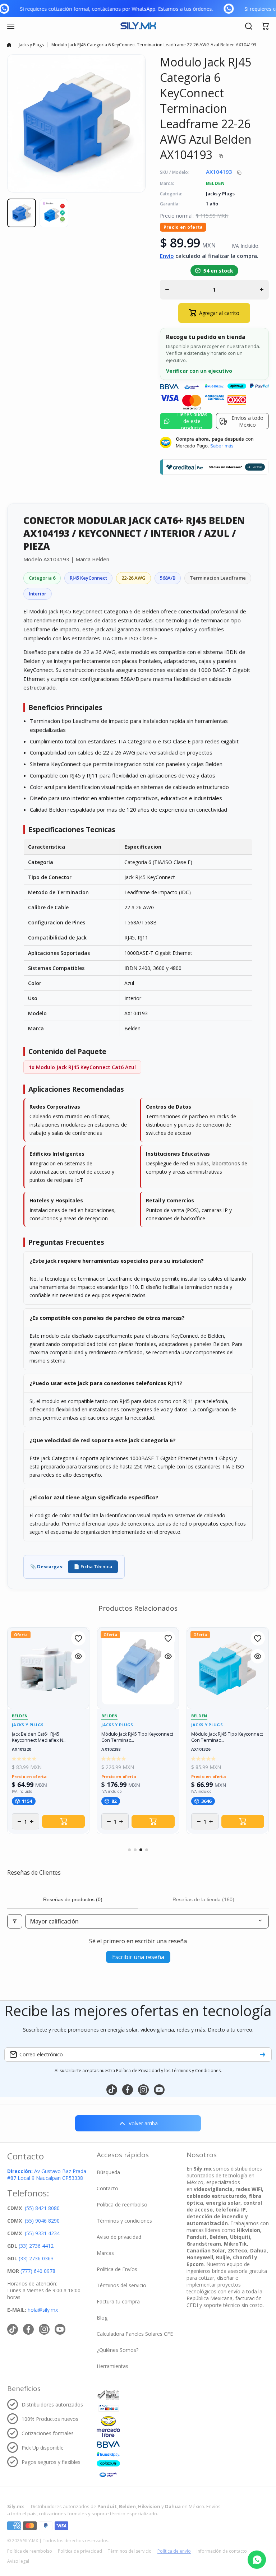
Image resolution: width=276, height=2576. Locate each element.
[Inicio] (9, 45)
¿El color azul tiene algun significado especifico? (94, 1497)
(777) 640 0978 (38, 2271)
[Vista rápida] (78, 1656)
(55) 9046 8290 (42, 2221)
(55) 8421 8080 (42, 2208)
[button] (265, 26)
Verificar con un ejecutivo (199, 371)
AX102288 (111, 1749)
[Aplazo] (108, 2463)
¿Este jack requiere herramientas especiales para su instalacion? (117, 1261)
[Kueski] (108, 2454)
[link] (13, 9)
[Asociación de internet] (108, 2395)
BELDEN (215, 183)
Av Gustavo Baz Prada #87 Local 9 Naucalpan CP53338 (47, 2174)
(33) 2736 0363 (36, 2258)
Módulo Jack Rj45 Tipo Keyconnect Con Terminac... (137, 1737)
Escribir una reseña (138, 1957)
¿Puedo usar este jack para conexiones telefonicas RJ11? (106, 1383)
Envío (167, 256)
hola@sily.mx (42, 2310)
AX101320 (21, 1749)
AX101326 (201, 1749)
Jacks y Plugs (31, 45)
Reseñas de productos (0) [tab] (73, 1899)
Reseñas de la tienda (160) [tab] (203, 1899)
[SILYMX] (138, 26)
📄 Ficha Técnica (93, 1567)
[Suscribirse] (263, 2055)
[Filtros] (15, 1921)
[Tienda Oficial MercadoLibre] (108, 2427)
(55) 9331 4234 (42, 2233)
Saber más (222, 446)
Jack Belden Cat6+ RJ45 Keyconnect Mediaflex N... (39, 1737)
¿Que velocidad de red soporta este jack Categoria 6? (103, 1440)
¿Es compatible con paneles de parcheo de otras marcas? (107, 1318)
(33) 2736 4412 (36, 2246)
